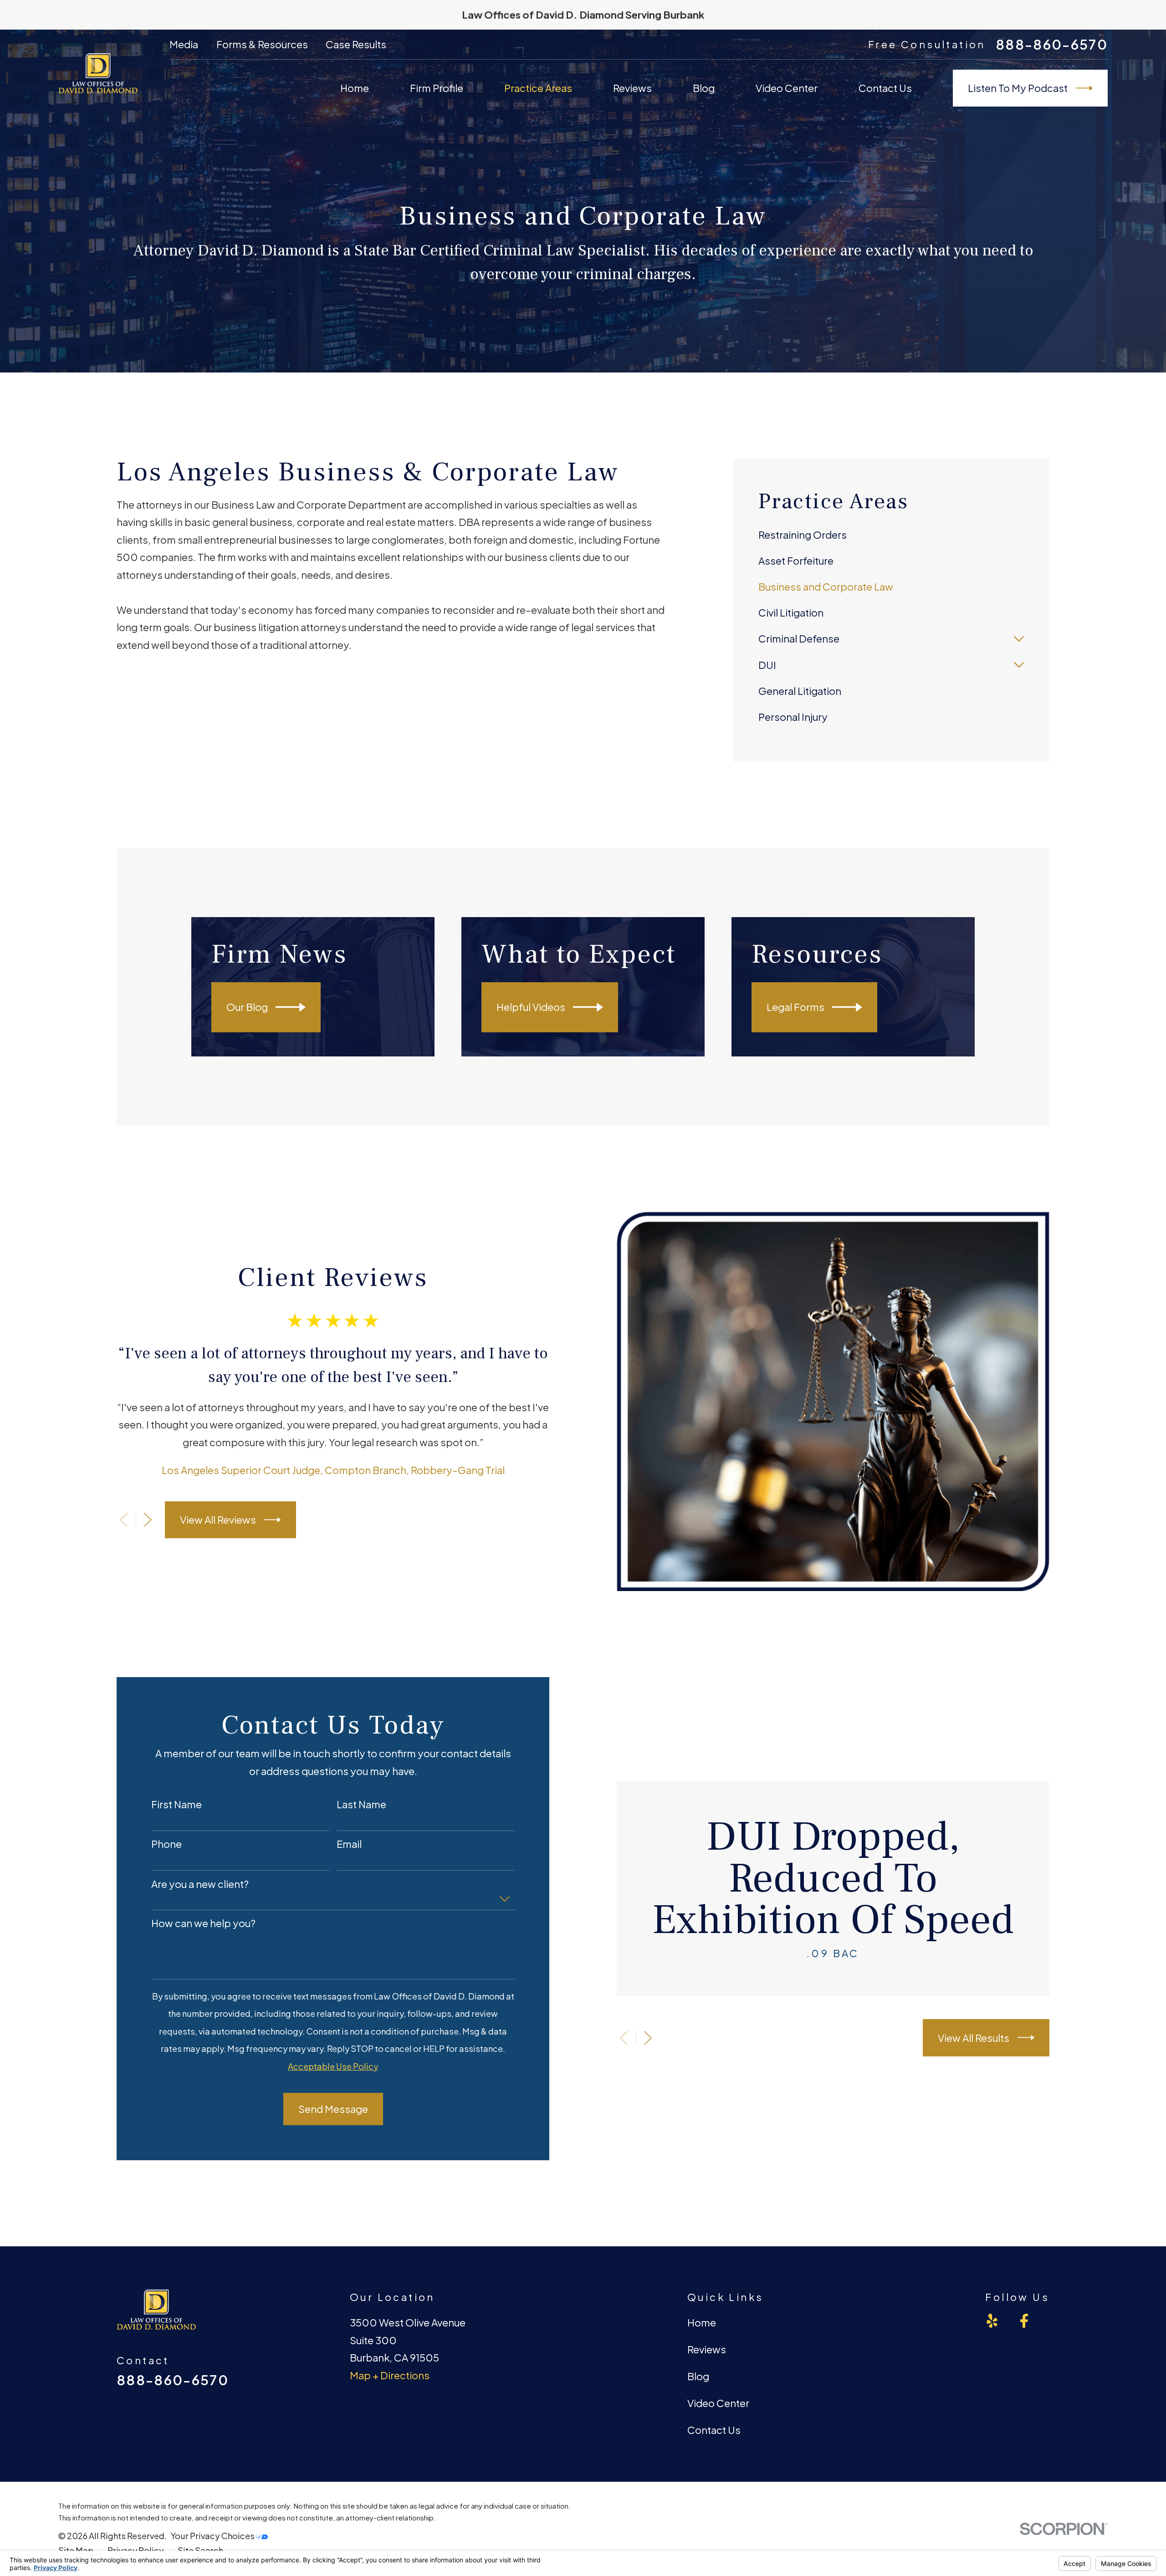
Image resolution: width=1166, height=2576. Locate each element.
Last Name (361, 1804)
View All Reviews (218, 1520)
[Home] (98, 73)
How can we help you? (203, 1923)
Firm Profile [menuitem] (437, 88)
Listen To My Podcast (1018, 88)
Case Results (356, 44)
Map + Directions (390, 2375)
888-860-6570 (1052, 44)
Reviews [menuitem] (632, 88)
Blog (698, 2376)
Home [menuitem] (355, 88)
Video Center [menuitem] (787, 88)
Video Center (718, 2403)
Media (184, 44)
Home (702, 2322)
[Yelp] (992, 2321)
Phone (166, 1844)
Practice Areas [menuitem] (538, 88)
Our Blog (247, 1007)
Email (349, 1844)
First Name (176, 1804)
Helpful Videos (531, 1007)
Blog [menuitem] (704, 88)
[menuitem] (891, 535)
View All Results (974, 2038)
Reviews (707, 2349)
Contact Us (714, 2430)
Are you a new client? (200, 1884)
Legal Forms (795, 1007)
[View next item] (148, 1520)
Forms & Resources (262, 44)
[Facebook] (1024, 2321)
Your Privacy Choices (213, 2536)
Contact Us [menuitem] (885, 88)
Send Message (333, 2109)
